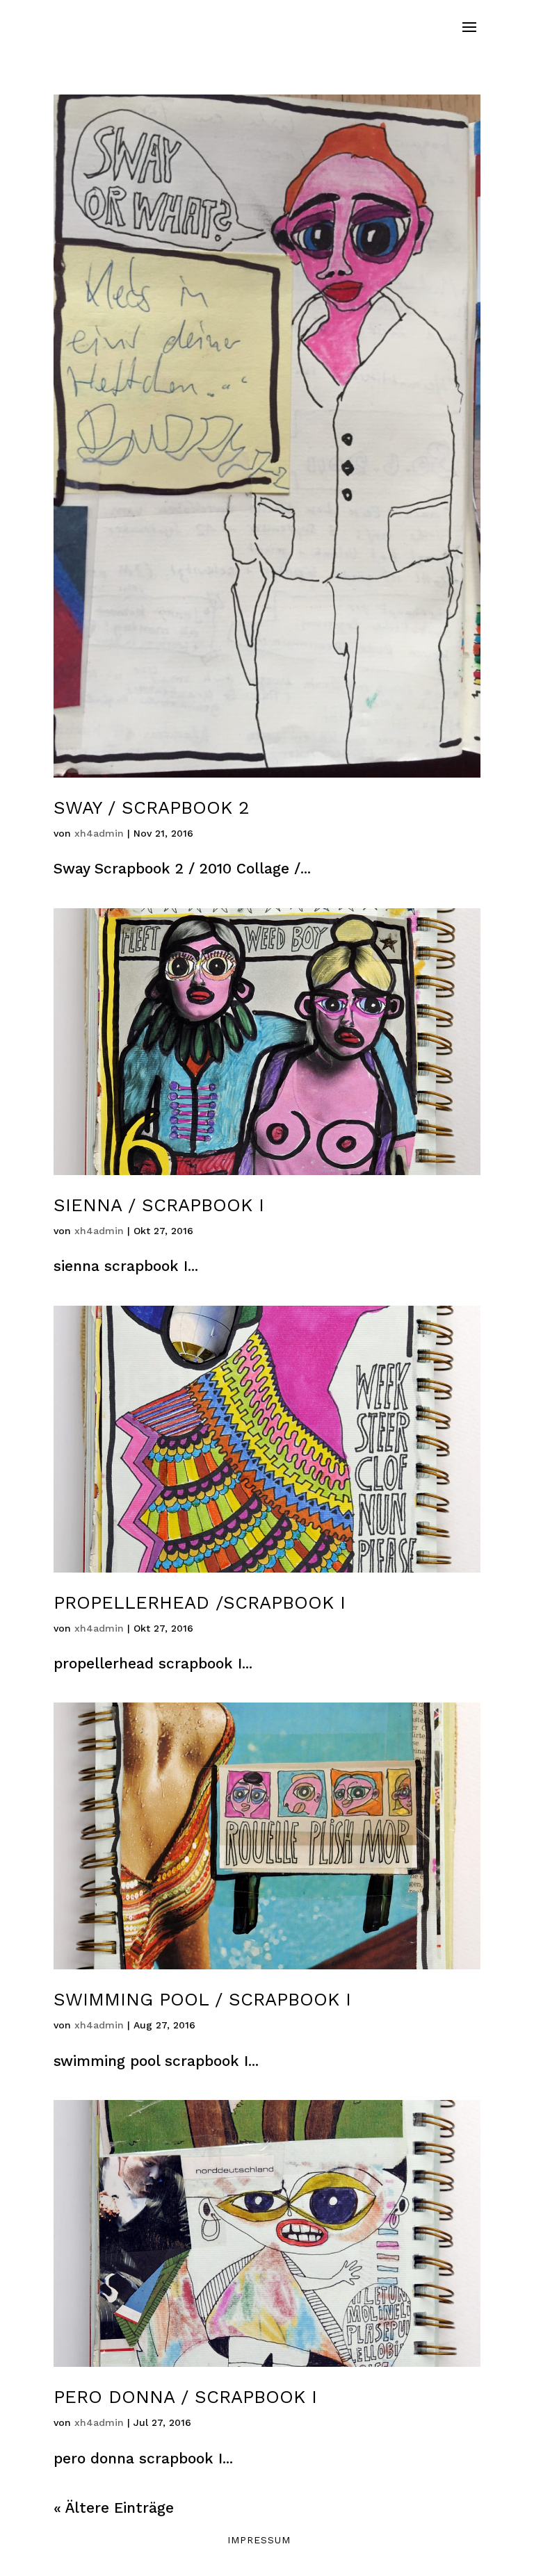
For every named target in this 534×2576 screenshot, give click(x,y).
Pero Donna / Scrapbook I (185, 2397)
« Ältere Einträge (114, 2508)
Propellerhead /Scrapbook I (200, 1602)
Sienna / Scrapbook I (159, 1205)
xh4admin (99, 833)
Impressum (259, 2540)
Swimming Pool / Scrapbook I (202, 1999)
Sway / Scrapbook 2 (152, 807)
